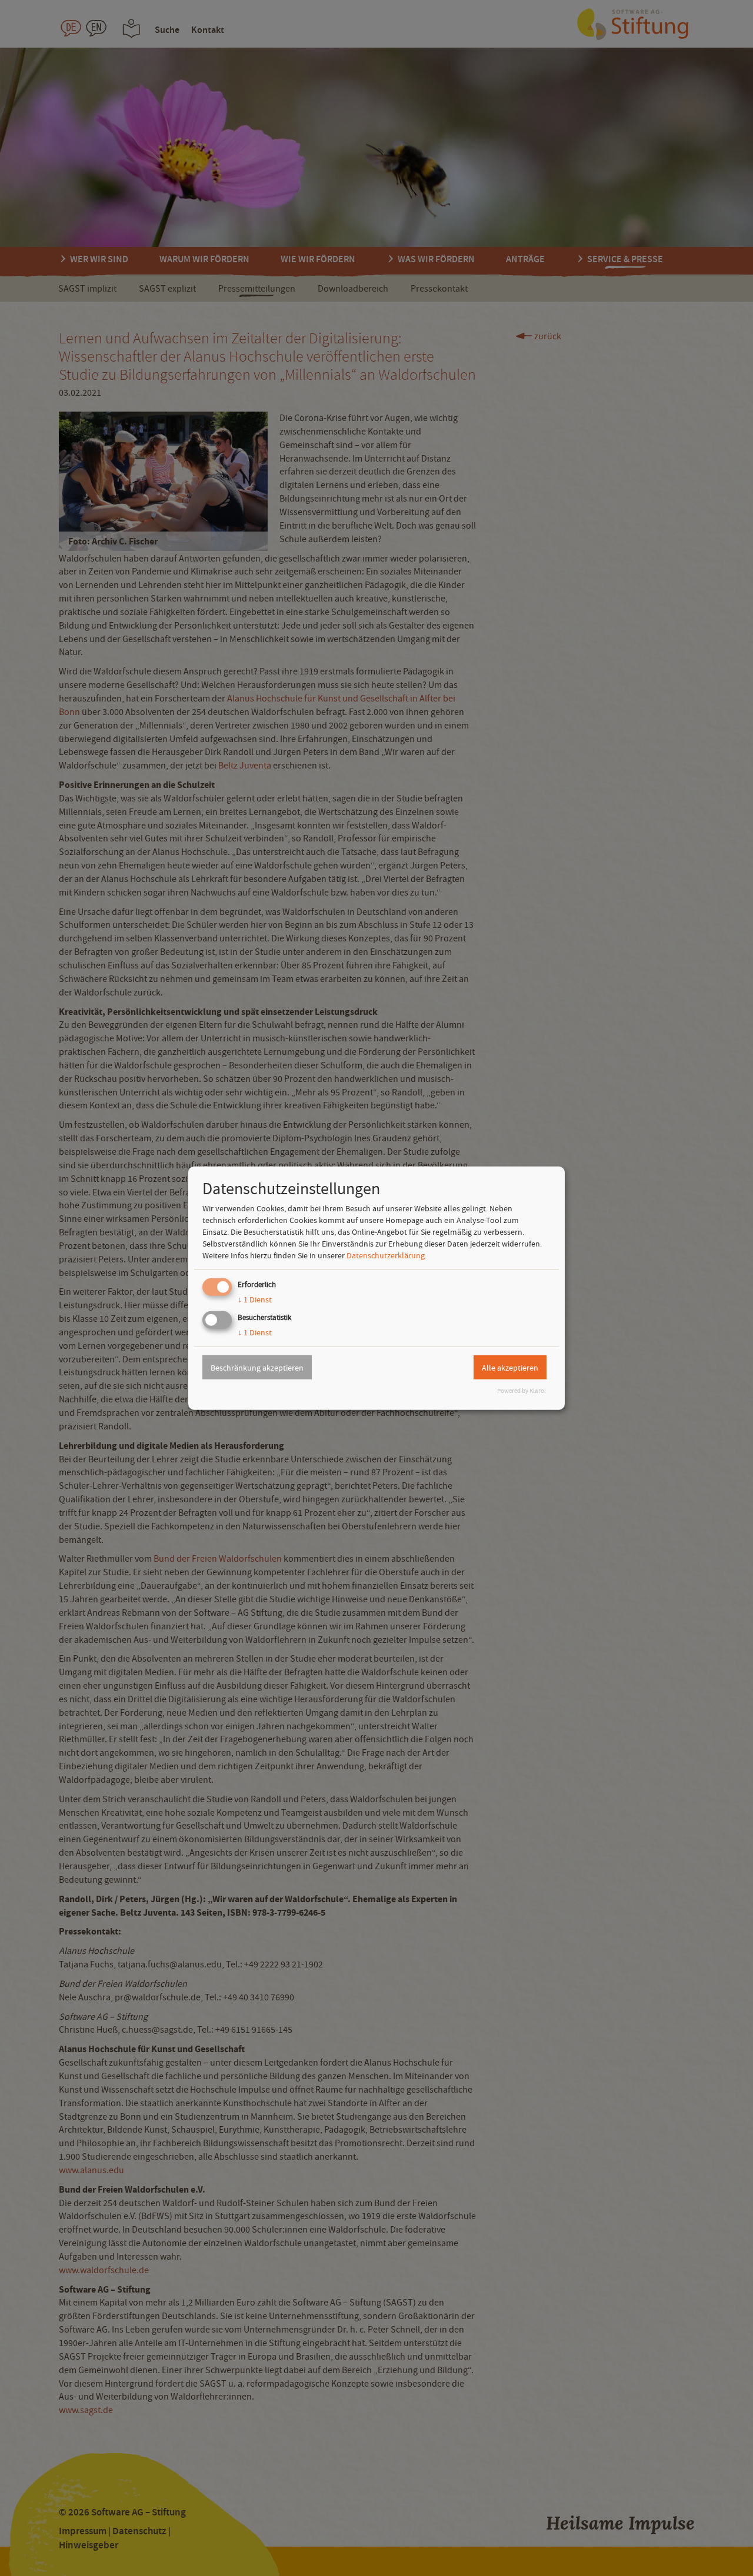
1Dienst (255, 1299)
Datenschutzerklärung (386, 1255)
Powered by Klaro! (522, 1391)
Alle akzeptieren (510, 1367)
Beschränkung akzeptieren (257, 1367)
